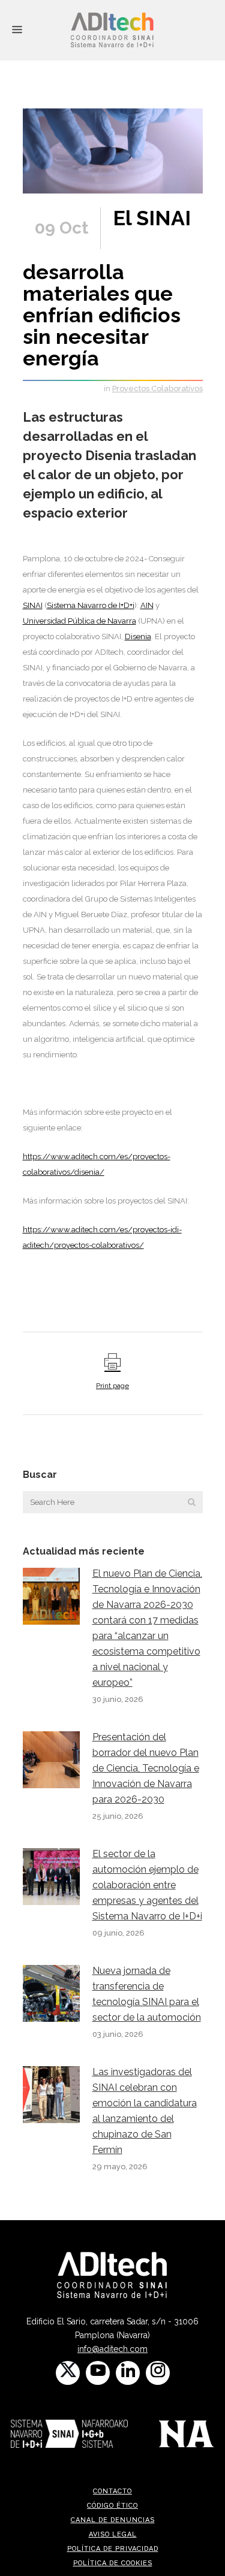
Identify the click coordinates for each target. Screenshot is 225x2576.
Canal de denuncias (113, 2520)
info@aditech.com (112, 2349)
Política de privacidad (113, 2549)
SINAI (33, 605)
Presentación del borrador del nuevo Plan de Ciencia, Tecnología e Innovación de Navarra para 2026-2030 (146, 1768)
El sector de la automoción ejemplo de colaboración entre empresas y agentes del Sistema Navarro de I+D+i (147, 1885)
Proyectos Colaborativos (157, 388)
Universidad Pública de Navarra (79, 621)
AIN (147, 605)
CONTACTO (112, 2491)
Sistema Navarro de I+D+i (91, 605)
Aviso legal (113, 2534)
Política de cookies (113, 2563)
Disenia (138, 637)
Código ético (112, 2506)
